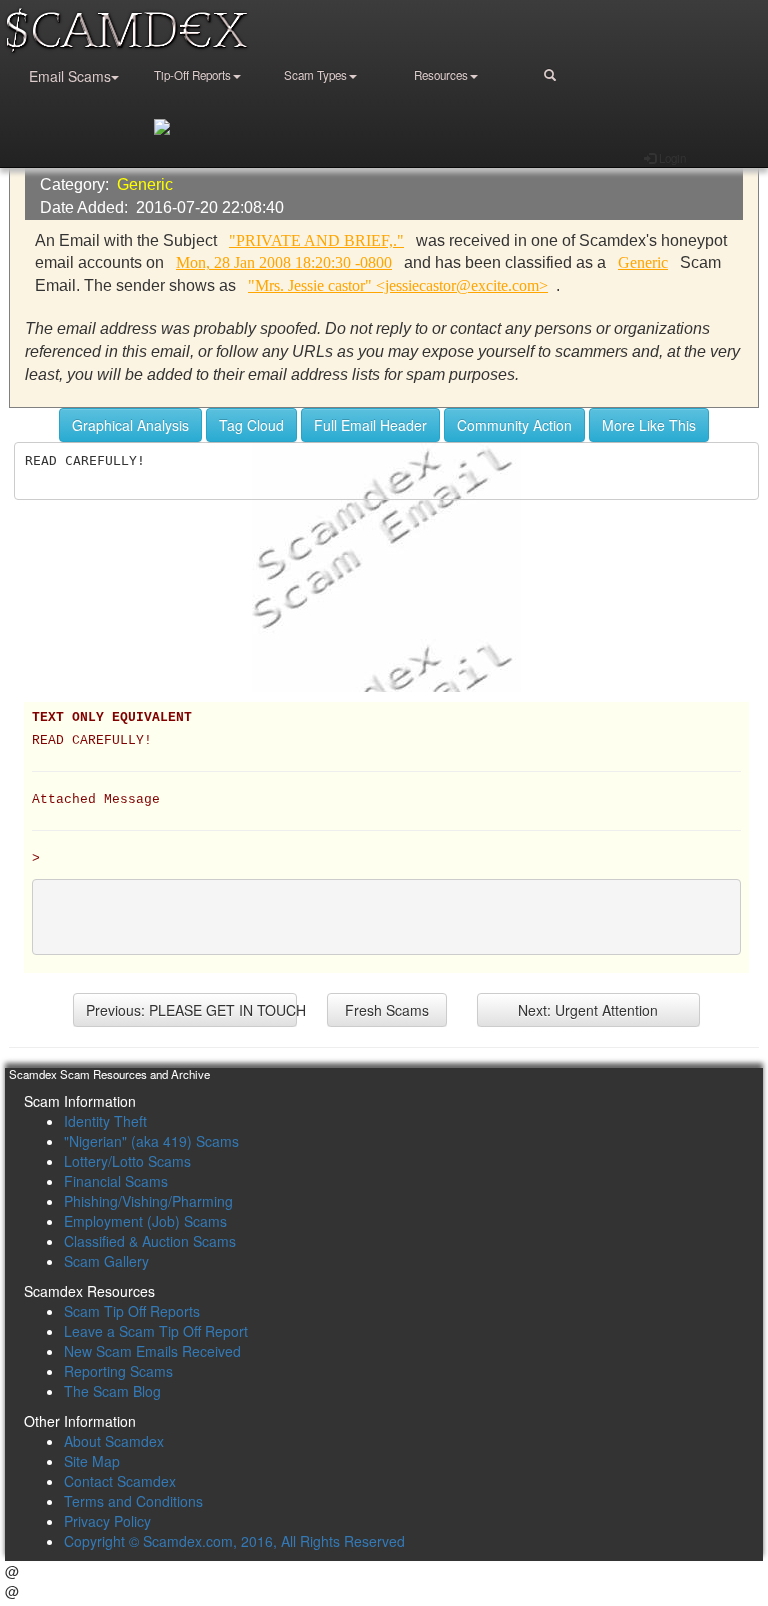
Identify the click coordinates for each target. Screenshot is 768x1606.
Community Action (514, 425)
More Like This (649, 425)
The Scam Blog (112, 1391)
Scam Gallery (106, 1261)
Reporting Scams (118, 1371)
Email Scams (70, 76)
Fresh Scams (387, 1010)
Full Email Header (370, 425)
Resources (441, 75)
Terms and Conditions (133, 1501)
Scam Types (315, 75)
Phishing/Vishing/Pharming (148, 1201)
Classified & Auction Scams (150, 1241)
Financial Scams (116, 1181)
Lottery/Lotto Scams (127, 1161)
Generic (145, 184)
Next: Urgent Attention (588, 1010)
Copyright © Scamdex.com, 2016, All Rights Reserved (234, 1541)
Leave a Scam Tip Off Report (156, 1331)
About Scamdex (114, 1441)
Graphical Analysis (130, 425)
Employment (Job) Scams (145, 1221)
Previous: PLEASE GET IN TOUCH (191, 1010)
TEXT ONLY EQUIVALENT (112, 718)
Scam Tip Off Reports (132, 1311)
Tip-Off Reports (192, 75)
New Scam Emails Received (152, 1351)
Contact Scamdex (120, 1481)
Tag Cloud (251, 425)
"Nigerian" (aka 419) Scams (151, 1141)
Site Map (92, 1461)
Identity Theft (105, 1121)
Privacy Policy (107, 1521)
